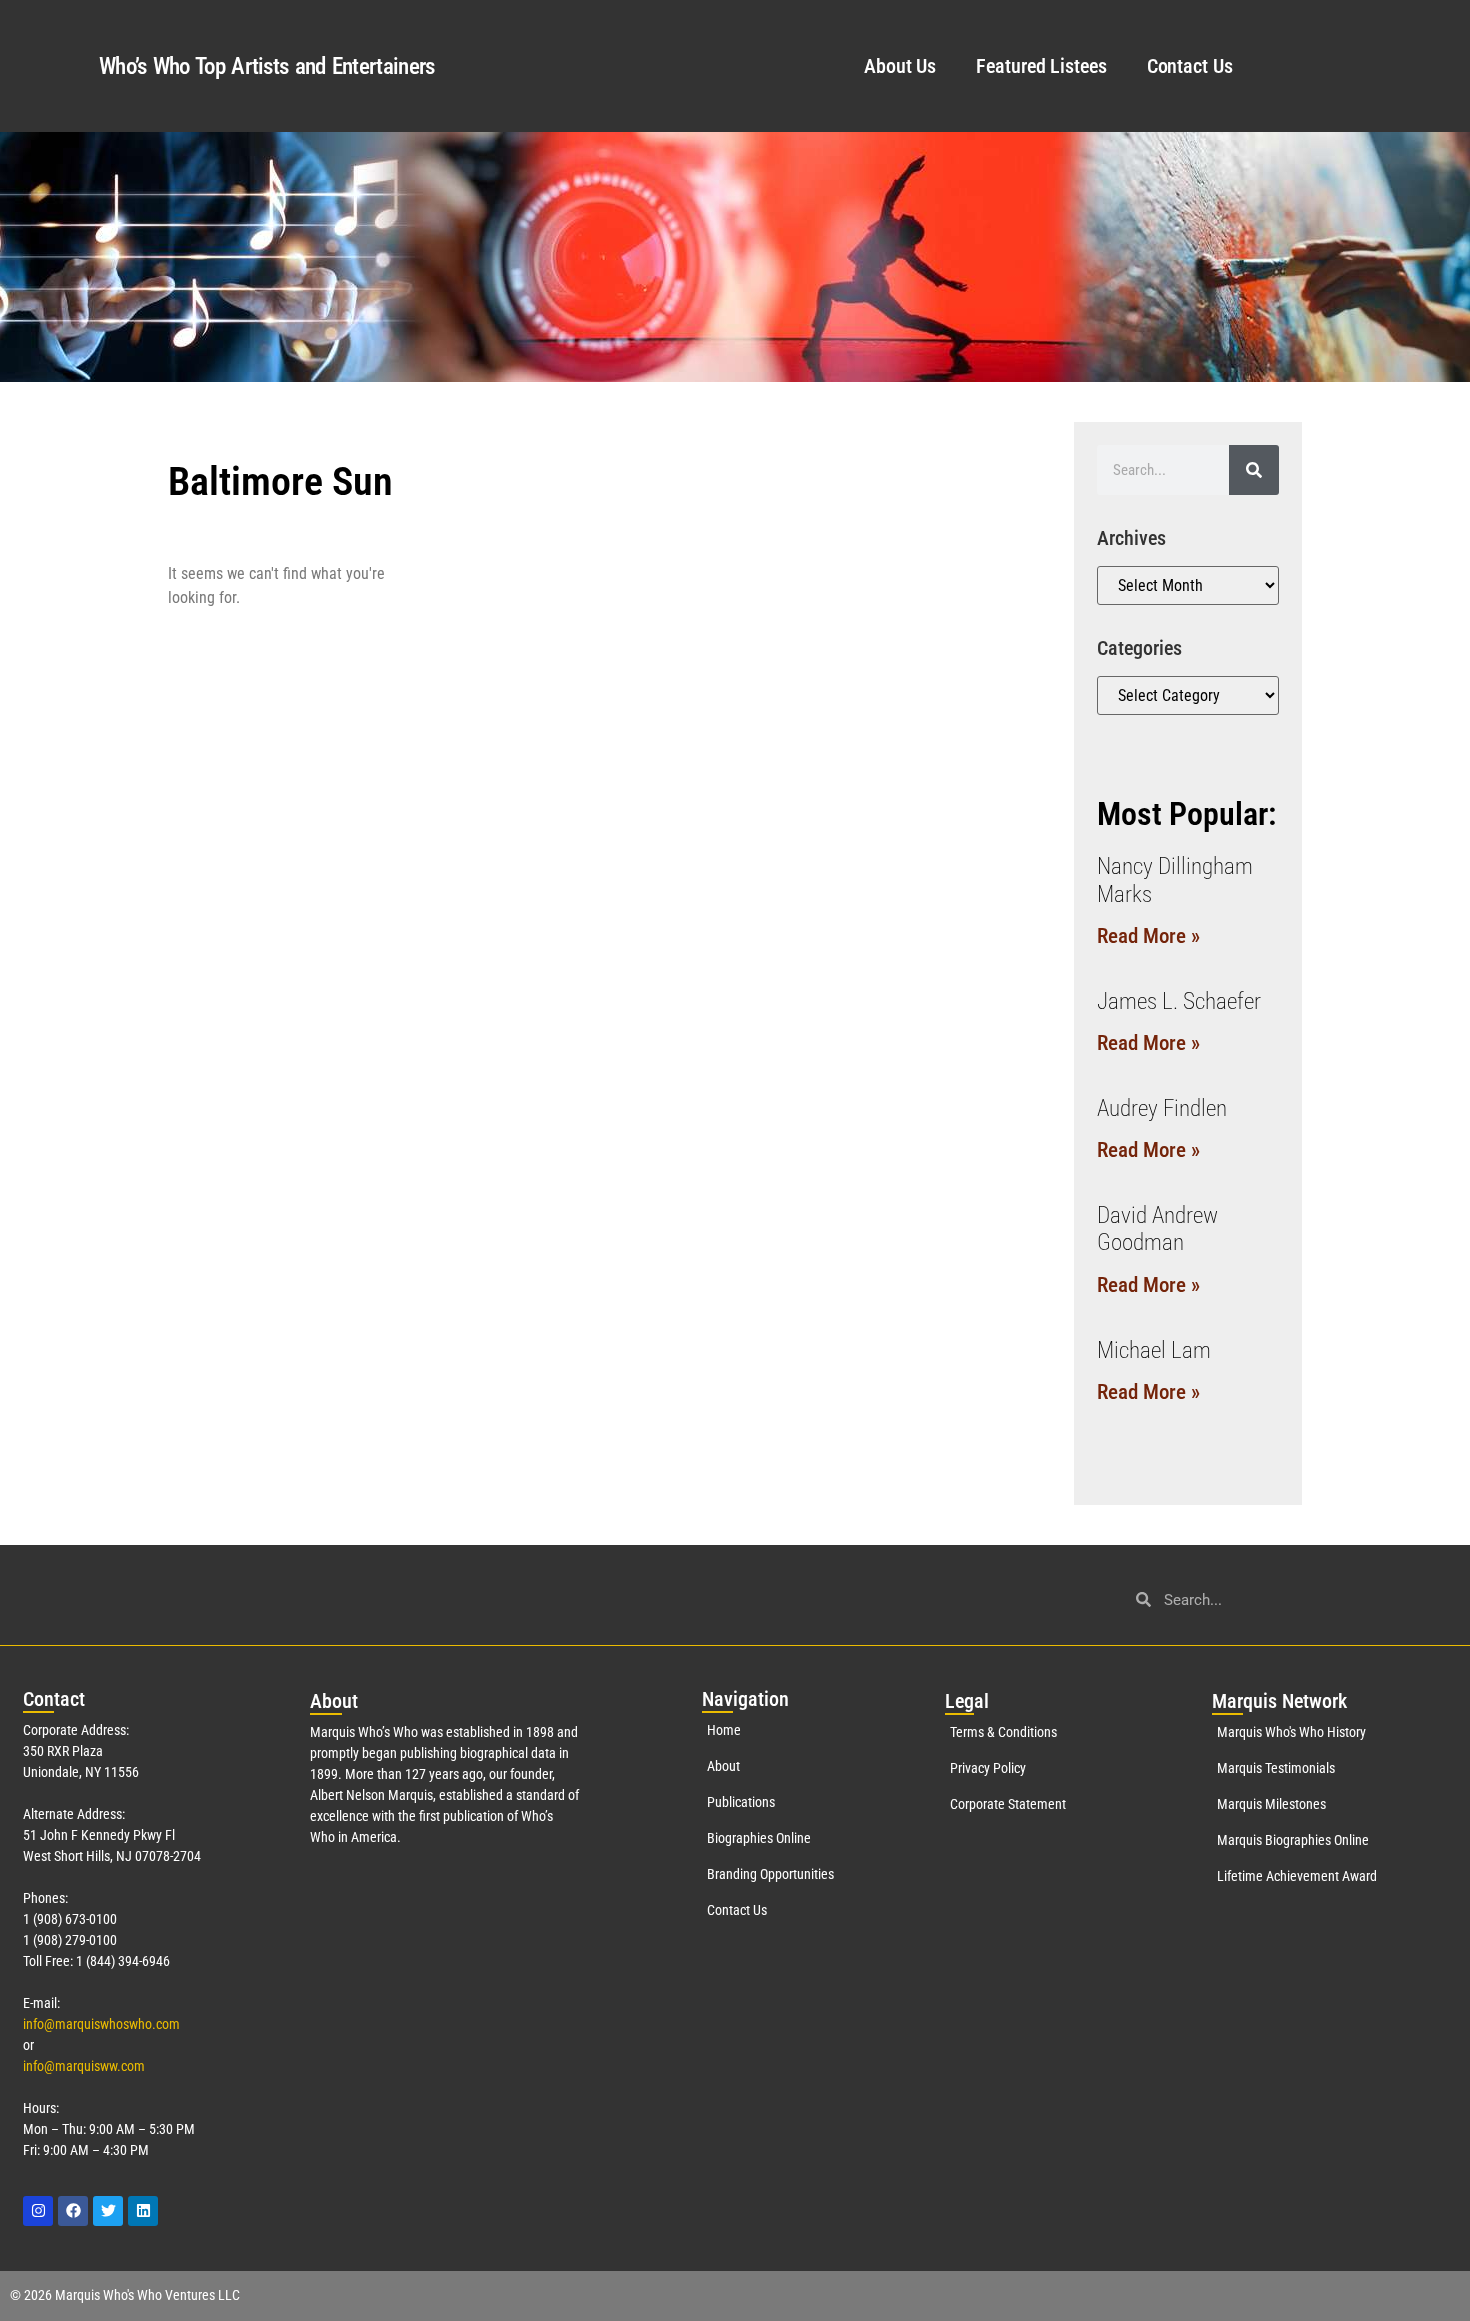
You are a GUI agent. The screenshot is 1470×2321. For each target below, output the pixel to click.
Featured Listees (1041, 66)
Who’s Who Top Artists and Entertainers (266, 66)
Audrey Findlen (1162, 1108)
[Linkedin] (143, 2211)
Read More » (1148, 936)
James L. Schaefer (1179, 1001)
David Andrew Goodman (1157, 1229)
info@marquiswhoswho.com (101, 2024)
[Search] (1254, 470)
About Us (900, 66)
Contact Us (1190, 66)
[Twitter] (108, 2211)
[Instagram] (38, 2211)
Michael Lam (1154, 1350)
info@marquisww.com (84, 2066)
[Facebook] (73, 2211)
